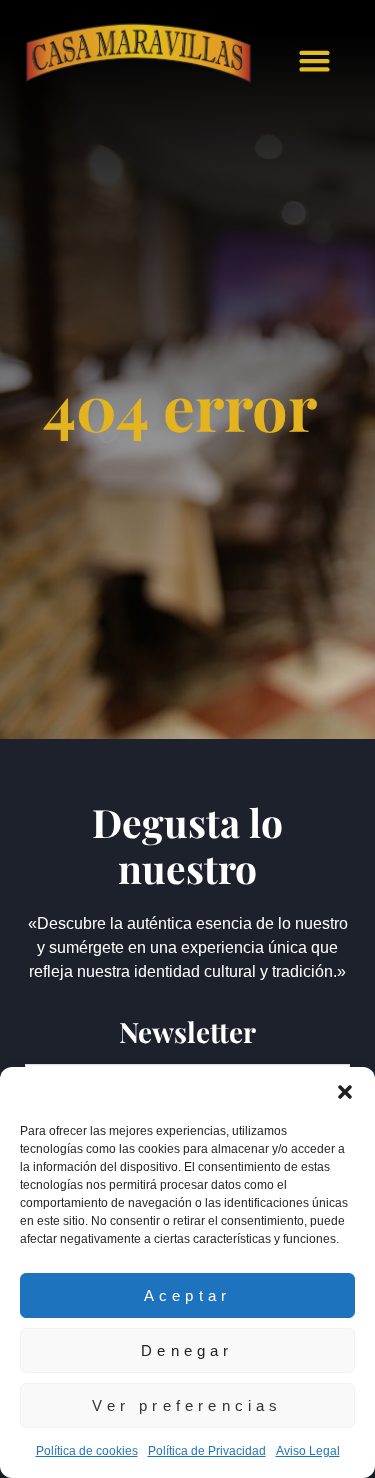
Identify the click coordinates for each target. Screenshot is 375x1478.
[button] (345, 1092)
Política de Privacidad (207, 1451)
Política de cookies (87, 1451)
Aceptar (187, 1295)
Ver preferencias (187, 1405)
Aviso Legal (308, 1451)
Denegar (187, 1350)
